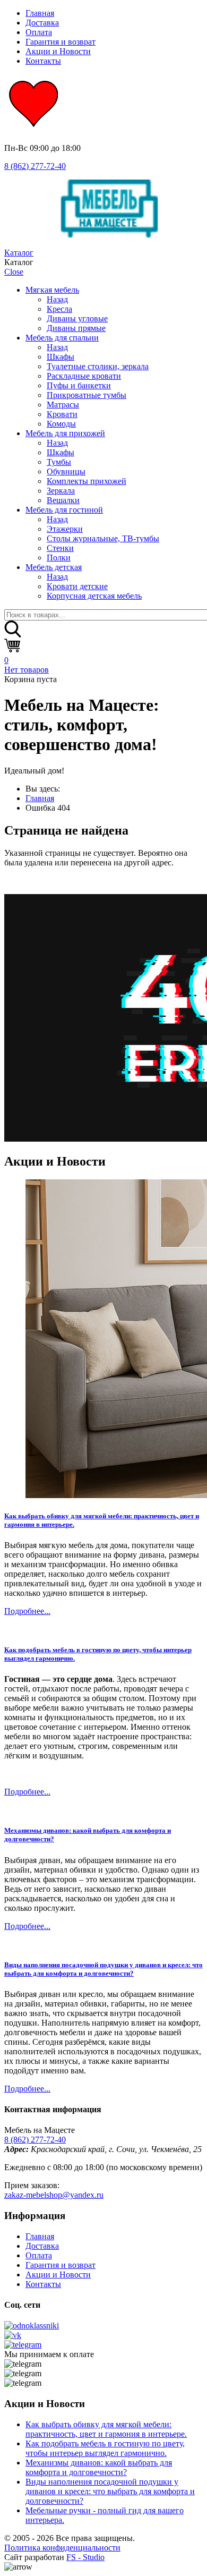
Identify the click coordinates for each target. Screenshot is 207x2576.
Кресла (59, 309)
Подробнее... (27, 1611)
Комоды (61, 424)
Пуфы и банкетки (79, 385)
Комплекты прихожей (87, 481)
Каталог (19, 253)
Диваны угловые (77, 318)
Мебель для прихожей (65, 433)
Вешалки (63, 500)
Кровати (62, 414)
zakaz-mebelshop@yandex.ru (54, 2195)
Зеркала (61, 491)
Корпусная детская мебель (94, 596)
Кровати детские (77, 586)
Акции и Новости (58, 51)
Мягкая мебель (52, 290)
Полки (59, 558)
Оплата (39, 32)
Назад (57, 299)
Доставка (42, 23)
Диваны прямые (76, 328)
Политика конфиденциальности (62, 2548)
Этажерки (65, 529)
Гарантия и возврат (61, 42)
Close (14, 272)
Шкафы (61, 357)
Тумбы (59, 462)
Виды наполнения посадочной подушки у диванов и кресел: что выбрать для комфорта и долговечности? (103, 1969)
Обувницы (66, 471)
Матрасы (63, 405)
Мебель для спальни (62, 338)
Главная (40, 13)
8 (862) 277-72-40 (35, 166)
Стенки (60, 548)
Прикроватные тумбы (87, 395)
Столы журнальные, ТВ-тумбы (103, 538)
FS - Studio (85, 2557)
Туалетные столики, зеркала (98, 366)
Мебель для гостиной (64, 510)
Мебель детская (54, 567)
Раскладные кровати (84, 376)
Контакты (43, 61)
